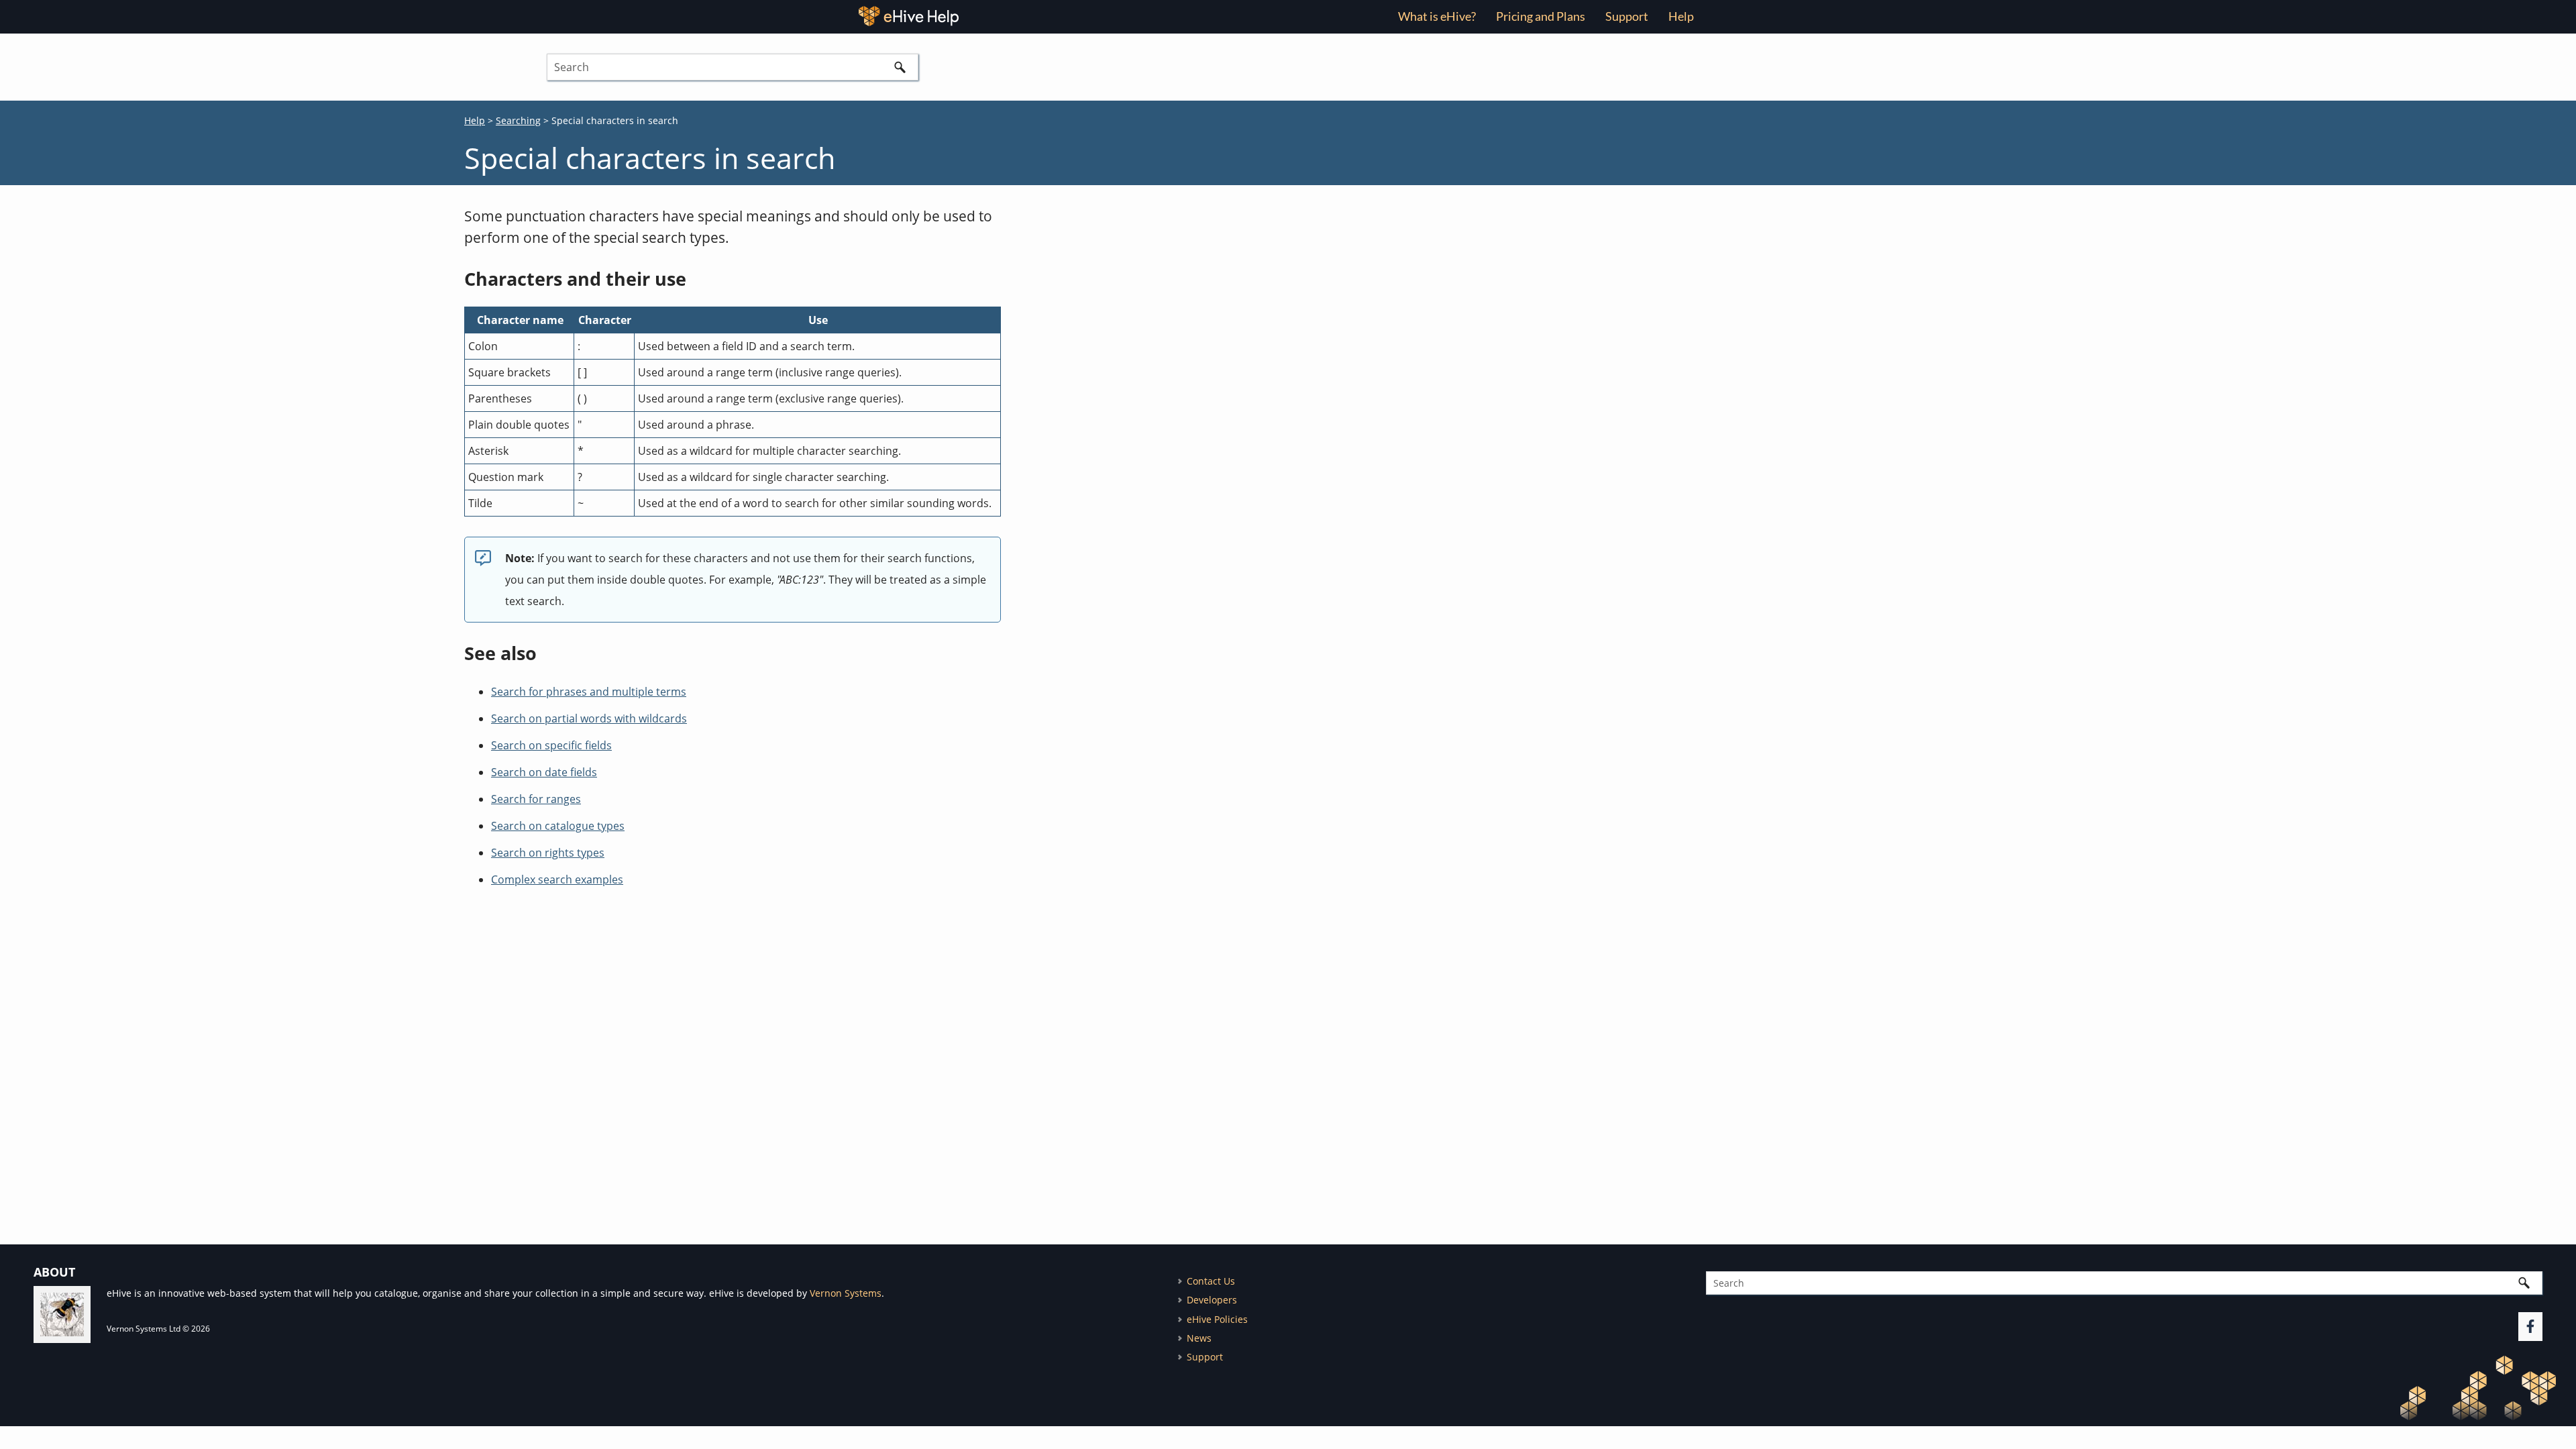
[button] (900, 67)
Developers (1212, 1300)
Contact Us (1211, 1281)
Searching (518, 120)
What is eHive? (1437, 16)
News (1199, 1338)
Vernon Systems (846, 1293)
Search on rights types (548, 853)
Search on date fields (544, 772)
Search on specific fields (551, 745)
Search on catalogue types (558, 826)
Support (1627, 16)
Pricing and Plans (1541, 16)
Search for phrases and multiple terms (589, 692)
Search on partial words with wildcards (589, 718)
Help (475, 120)
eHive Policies (1217, 1319)
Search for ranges (536, 799)
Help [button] (1681, 16)
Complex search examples (557, 879)
